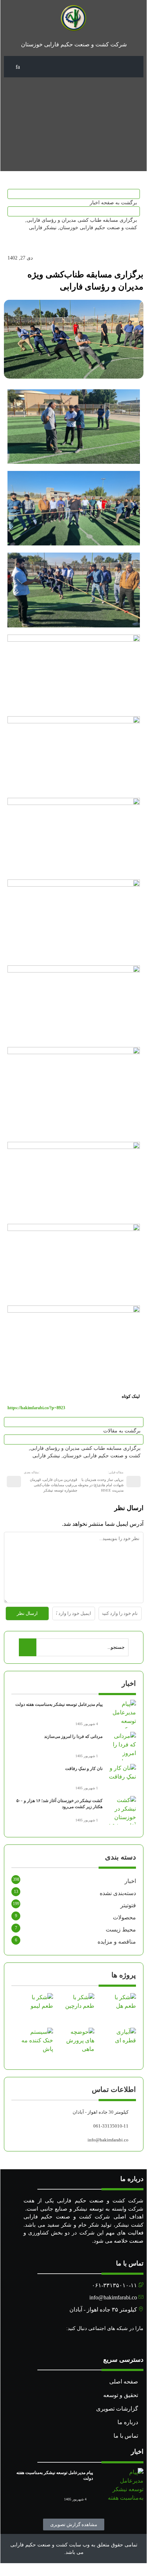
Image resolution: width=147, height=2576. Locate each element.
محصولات (124, 1917)
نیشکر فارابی (43, 228)
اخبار (130, 1881)
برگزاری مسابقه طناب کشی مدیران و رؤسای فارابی (82, 220)
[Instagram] (140, 2342)
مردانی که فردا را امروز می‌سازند (73, 1736)
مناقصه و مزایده (117, 1942)
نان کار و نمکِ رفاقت (84, 1769)
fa (18, 67)
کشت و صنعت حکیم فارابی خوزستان (98, 228)
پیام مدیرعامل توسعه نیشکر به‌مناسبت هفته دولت (59, 1704)
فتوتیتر (128, 1905)
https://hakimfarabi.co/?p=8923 (36, 1408)
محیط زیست (121, 1930)
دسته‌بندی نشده (118, 1893)
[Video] (132, 2342)
